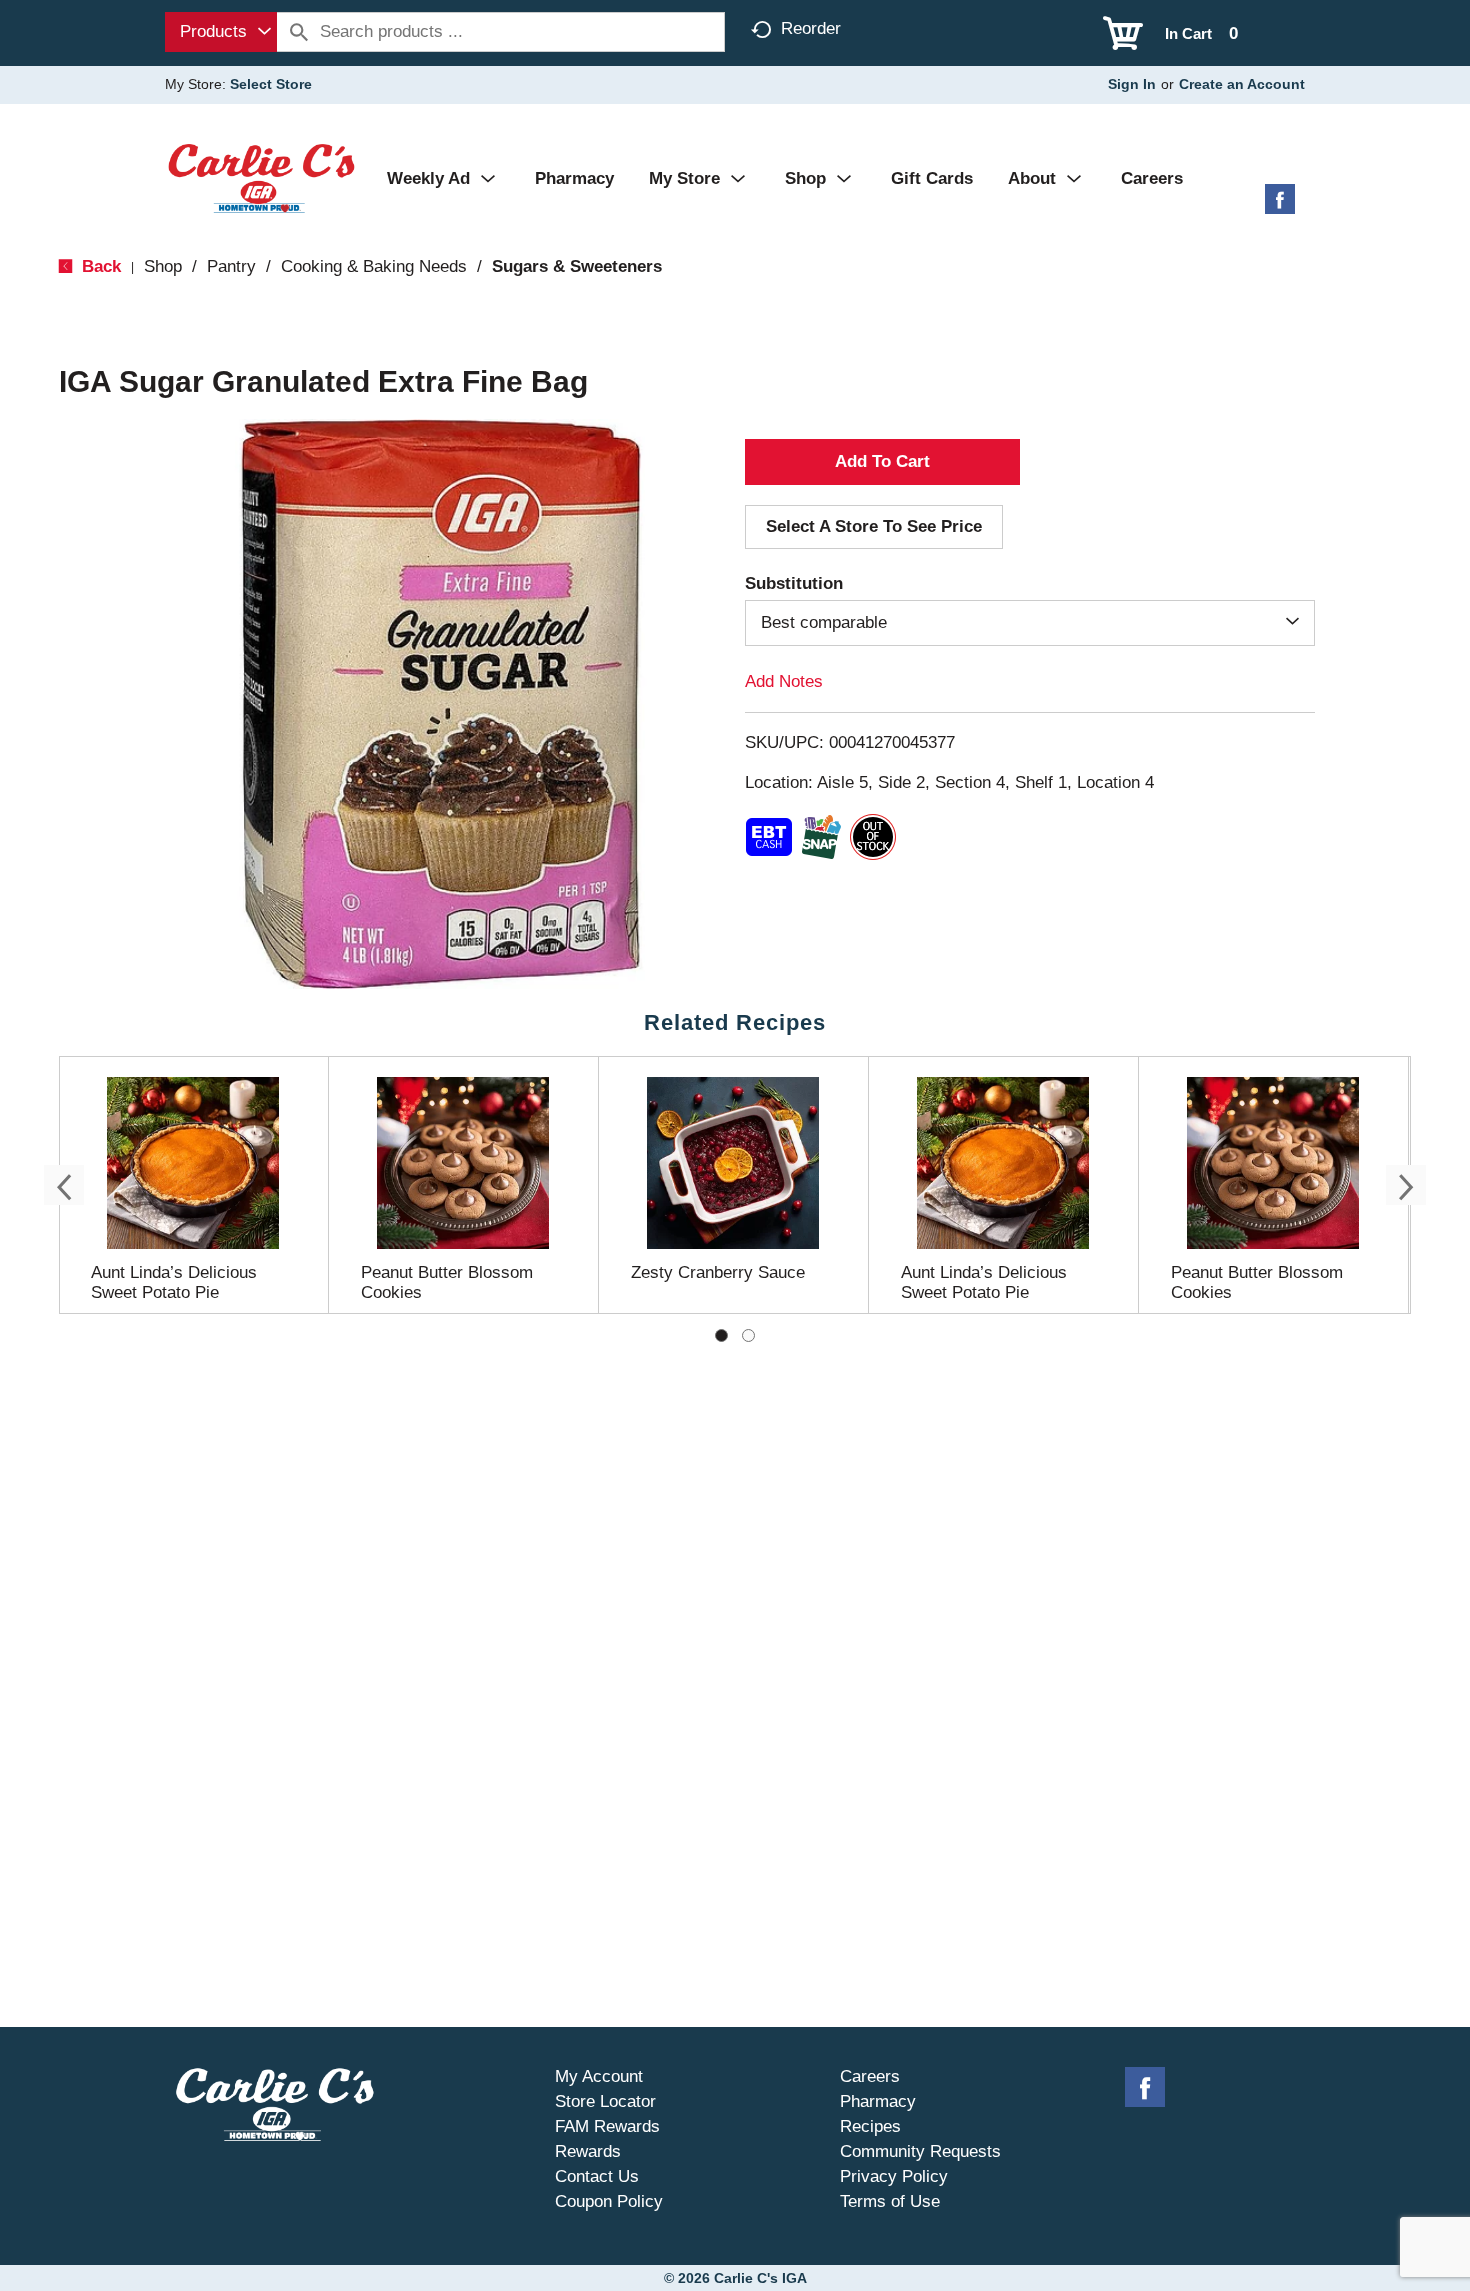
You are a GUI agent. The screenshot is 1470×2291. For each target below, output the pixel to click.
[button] (882, 462)
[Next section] (1406, 1185)
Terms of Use (890, 2201)
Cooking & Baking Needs (374, 266)
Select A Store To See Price (874, 526)
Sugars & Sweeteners (577, 266)
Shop (163, 266)
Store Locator (605, 2101)
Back (99, 266)
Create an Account (1242, 84)
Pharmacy (878, 2101)
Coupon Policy (609, 2201)
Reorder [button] (811, 28)
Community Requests (920, 2151)
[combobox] (221, 32)
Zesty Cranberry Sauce (718, 1272)
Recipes (870, 2126)
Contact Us (597, 2176)
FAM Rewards (607, 2126)
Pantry (231, 266)
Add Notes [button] (784, 681)
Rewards (588, 2151)
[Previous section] (64, 1185)
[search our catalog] (299, 32)
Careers (870, 2076)
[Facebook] (1280, 206)
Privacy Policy (894, 2176)
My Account (599, 2076)
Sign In (1132, 84)
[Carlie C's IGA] (261, 177)
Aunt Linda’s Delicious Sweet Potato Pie (174, 1282)
